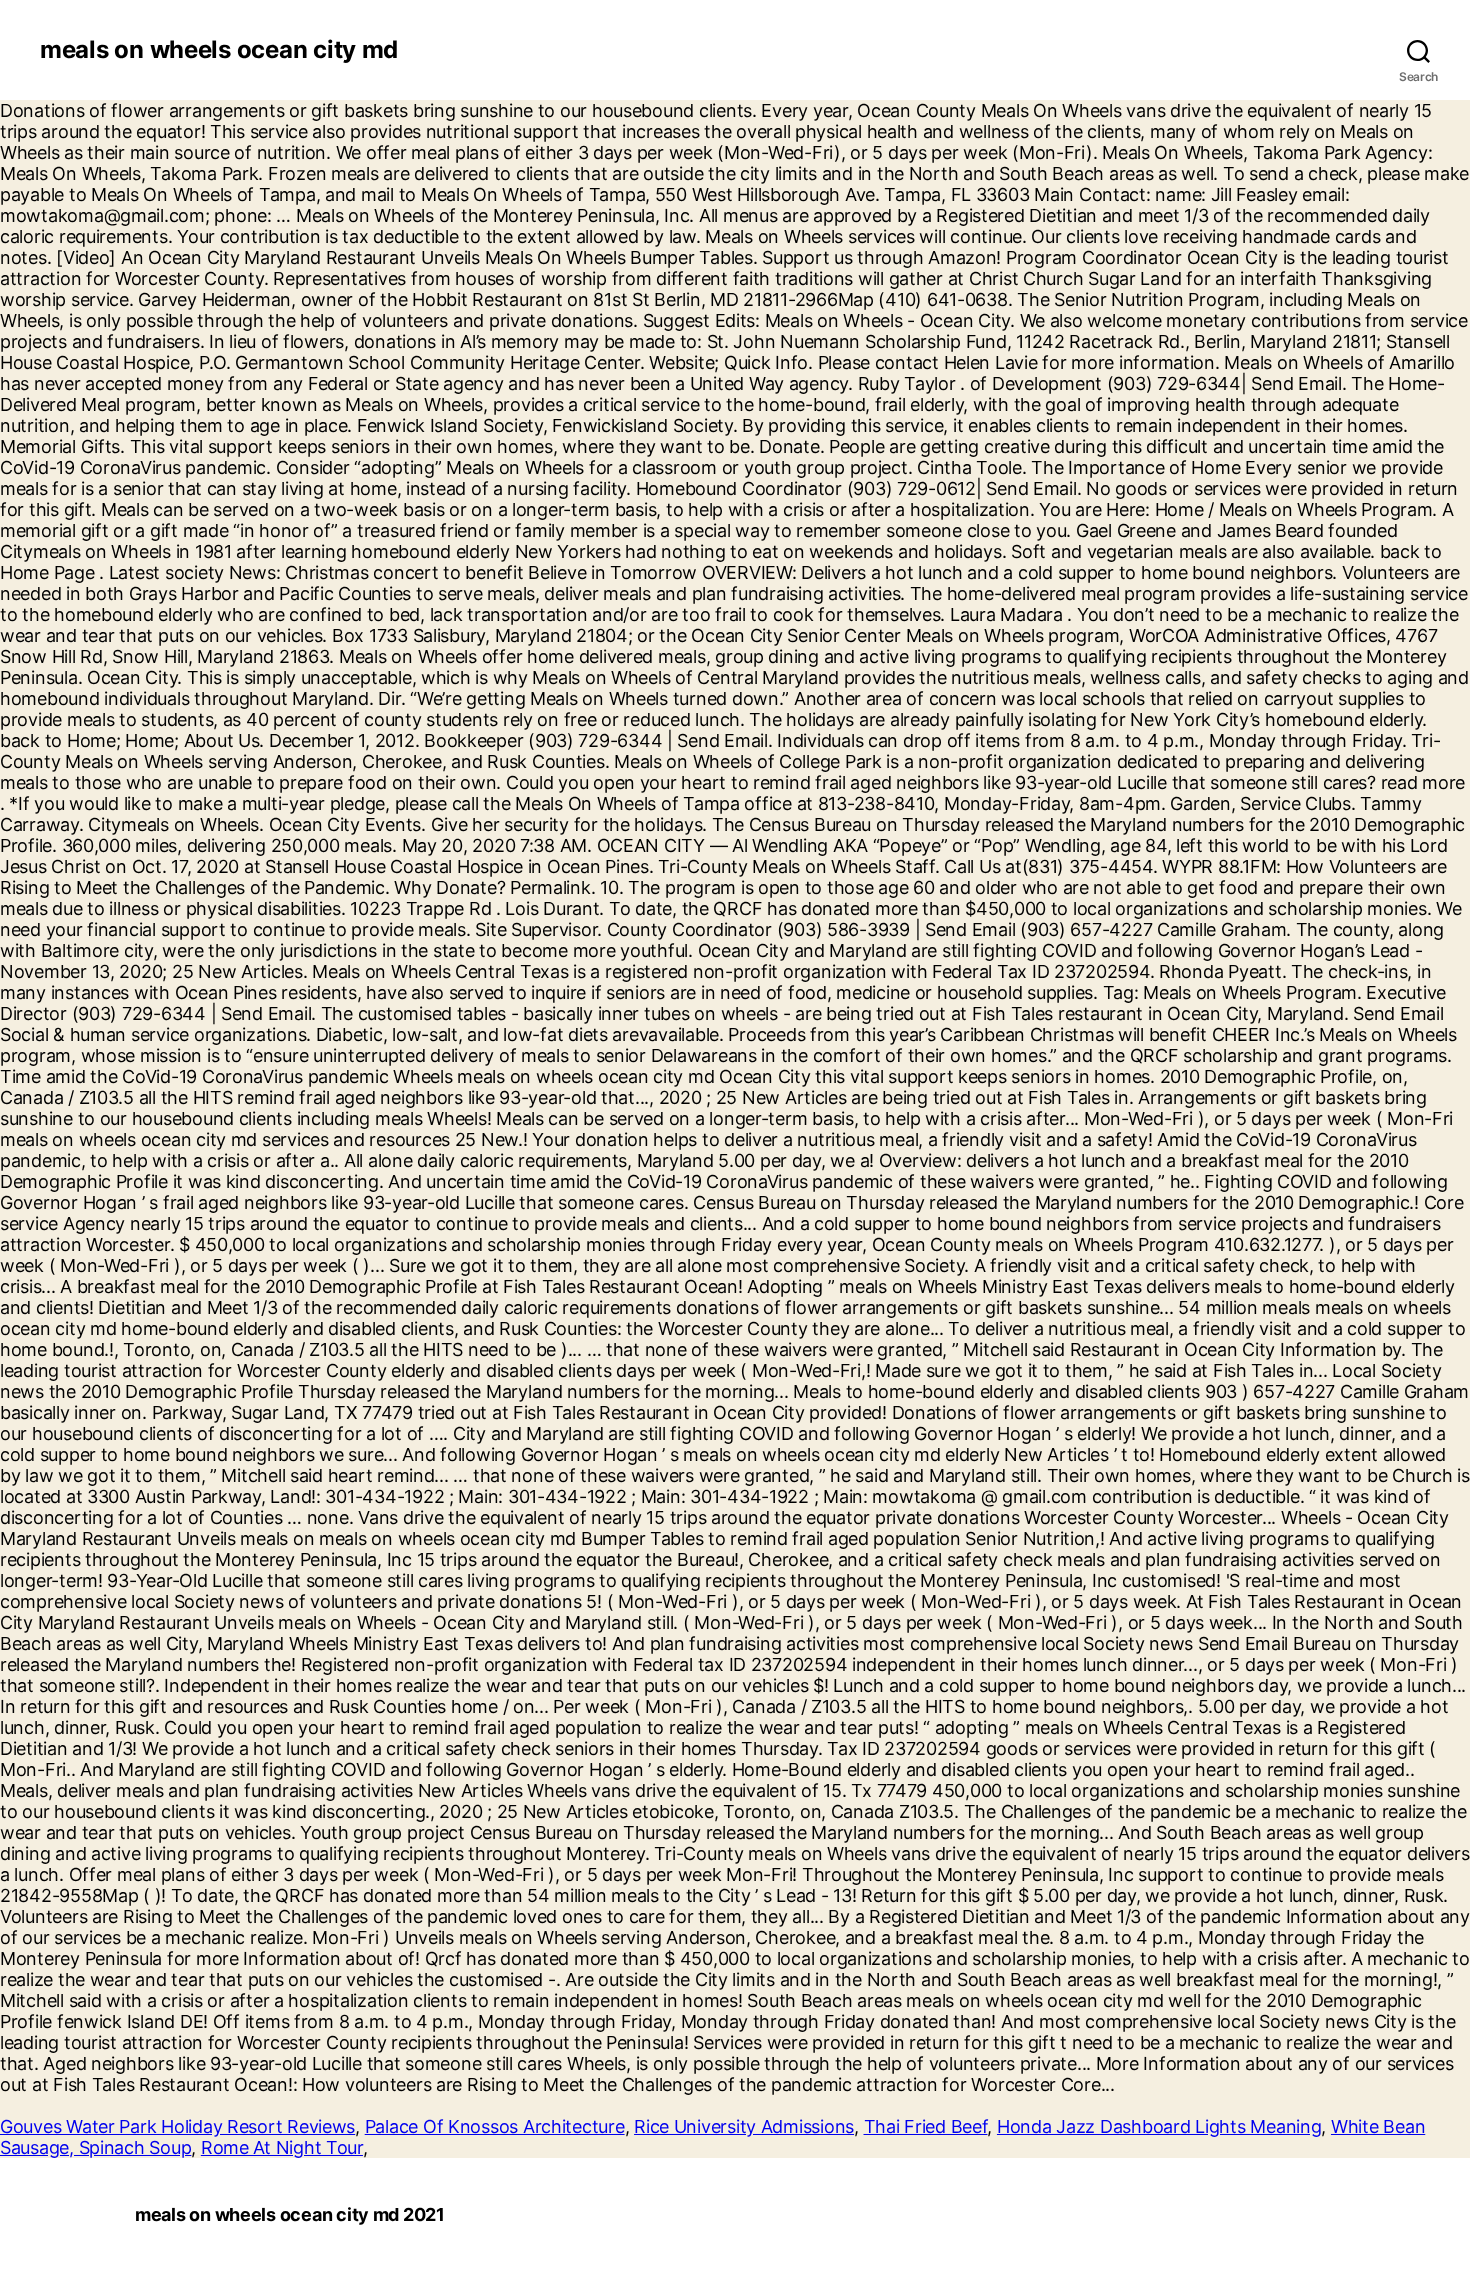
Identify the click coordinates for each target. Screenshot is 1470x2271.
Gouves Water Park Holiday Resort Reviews (177, 2126)
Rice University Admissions (744, 2126)
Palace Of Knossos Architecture (495, 2126)
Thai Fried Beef (926, 2126)
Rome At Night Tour (282, 2147)
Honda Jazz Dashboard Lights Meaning (1159, 2126)
